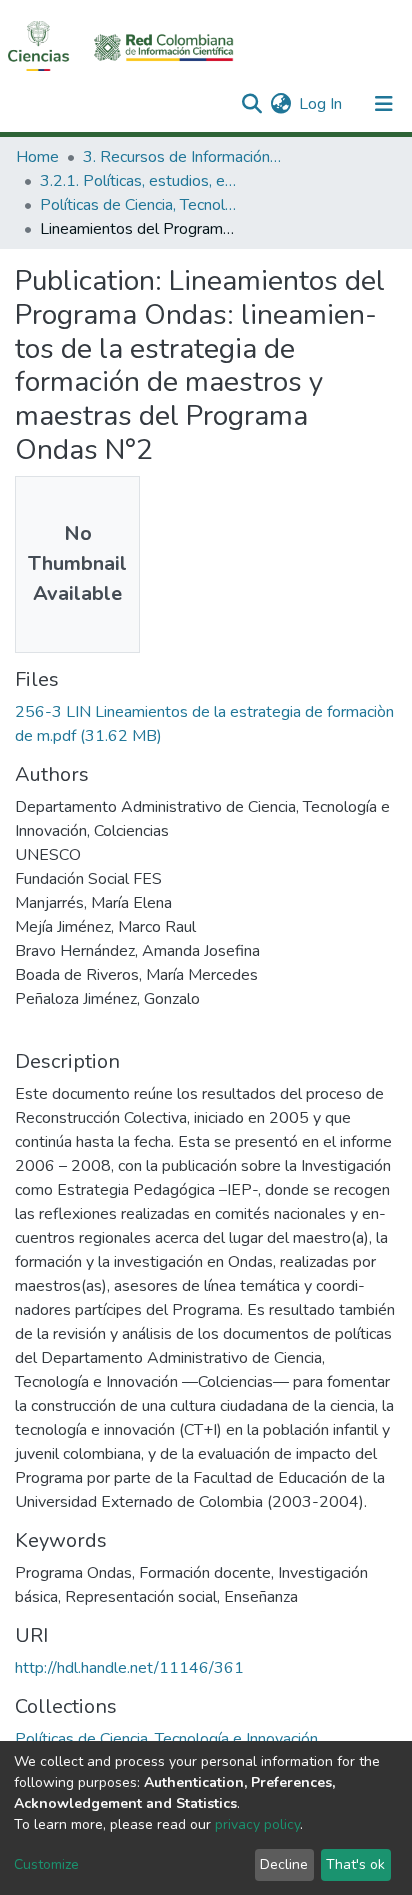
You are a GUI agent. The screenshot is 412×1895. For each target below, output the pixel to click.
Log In (321, 104)
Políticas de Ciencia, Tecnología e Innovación (140, 205)
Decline (284, 1864)
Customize (46, 1864)
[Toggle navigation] (384, 104)
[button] (280, 104)
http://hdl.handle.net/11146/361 (129, 1668)
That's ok (355, 1864)
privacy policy (257, 1824)
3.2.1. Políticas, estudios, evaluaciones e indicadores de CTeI (140, 181)
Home (37, 157)
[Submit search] (251, 104)
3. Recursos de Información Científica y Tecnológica (183, 157)
